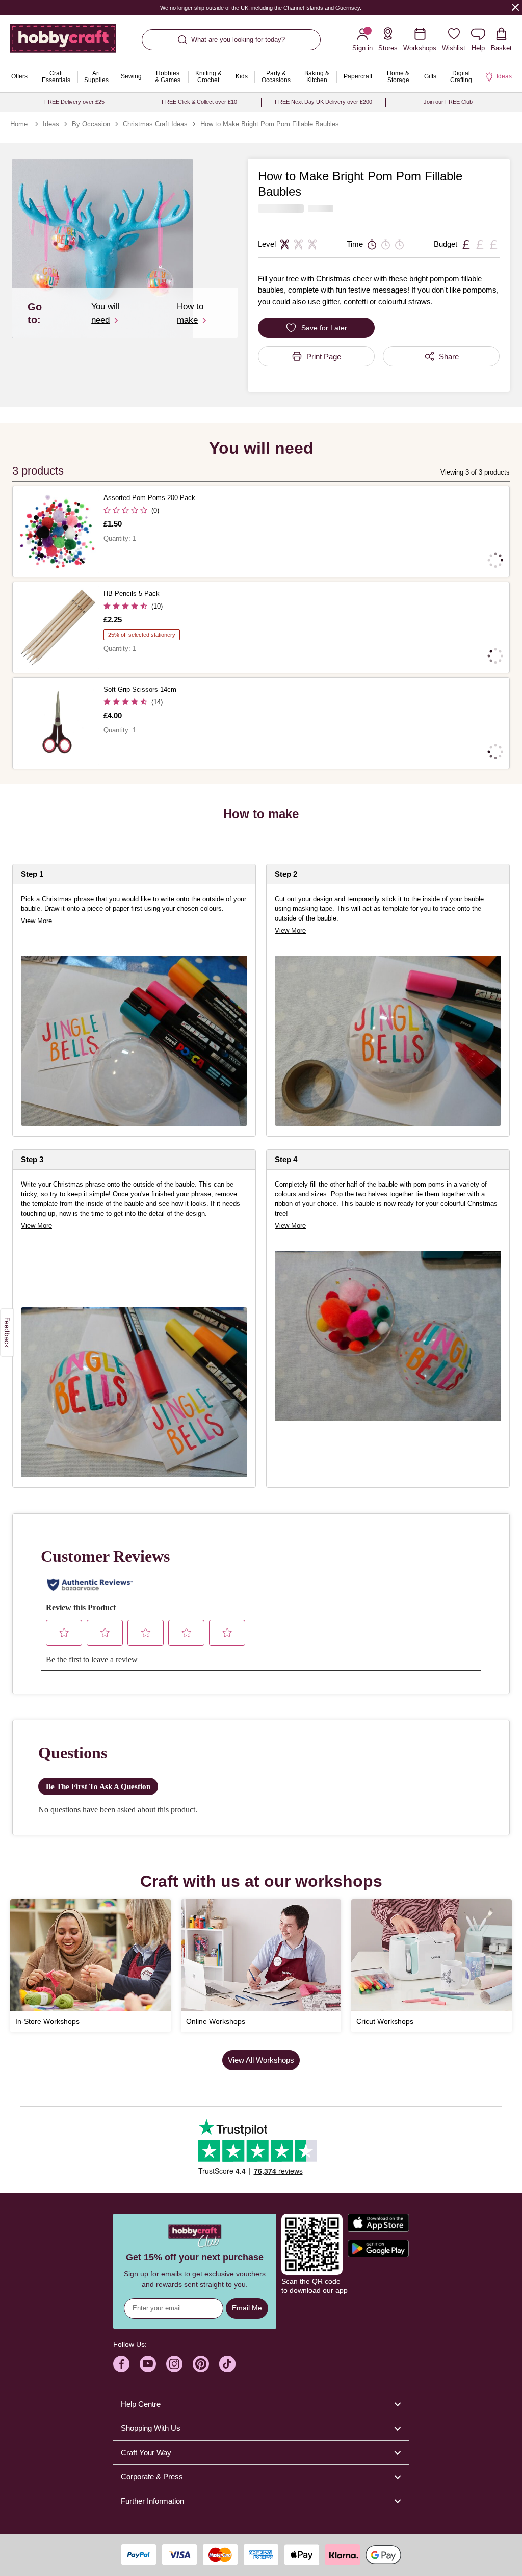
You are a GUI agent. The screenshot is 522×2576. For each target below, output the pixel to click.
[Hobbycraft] (63, 43)
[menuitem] (19, 77)
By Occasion (91, 124)
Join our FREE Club (448, 102)
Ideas (51, 124)
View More (36, 921)
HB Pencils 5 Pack (132, 594)
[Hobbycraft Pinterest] (201, 2364)
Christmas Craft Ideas (155, 124)
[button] (102, 249)
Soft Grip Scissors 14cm (140, 689)
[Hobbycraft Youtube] (148, 2364)
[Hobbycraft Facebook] (121, 2364)
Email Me (247, 2308)
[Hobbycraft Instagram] (174, 2364)
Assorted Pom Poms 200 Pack (149, 498)
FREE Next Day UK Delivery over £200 (323, 102)
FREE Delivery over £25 (74, 102)
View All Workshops (261, 2060)
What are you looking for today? (238, 40)
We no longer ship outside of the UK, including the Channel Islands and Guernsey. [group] (261, 8)
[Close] (515, 7)
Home (19, 124)
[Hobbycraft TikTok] (227, 2364)
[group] (388, 1336)
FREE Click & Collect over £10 (199, 102)
